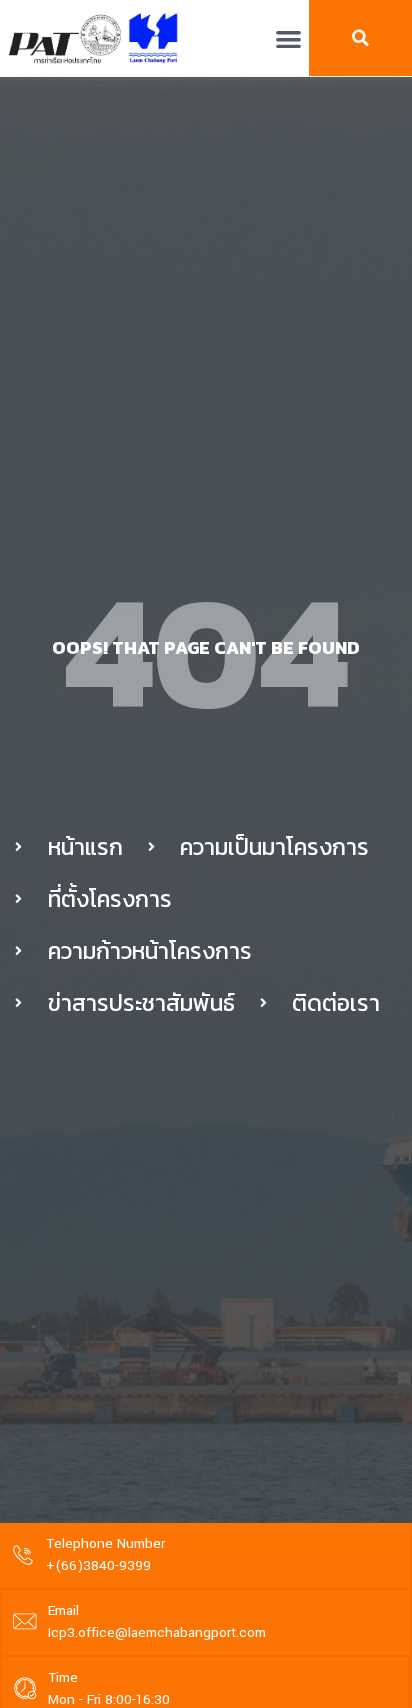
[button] (288, 38)
